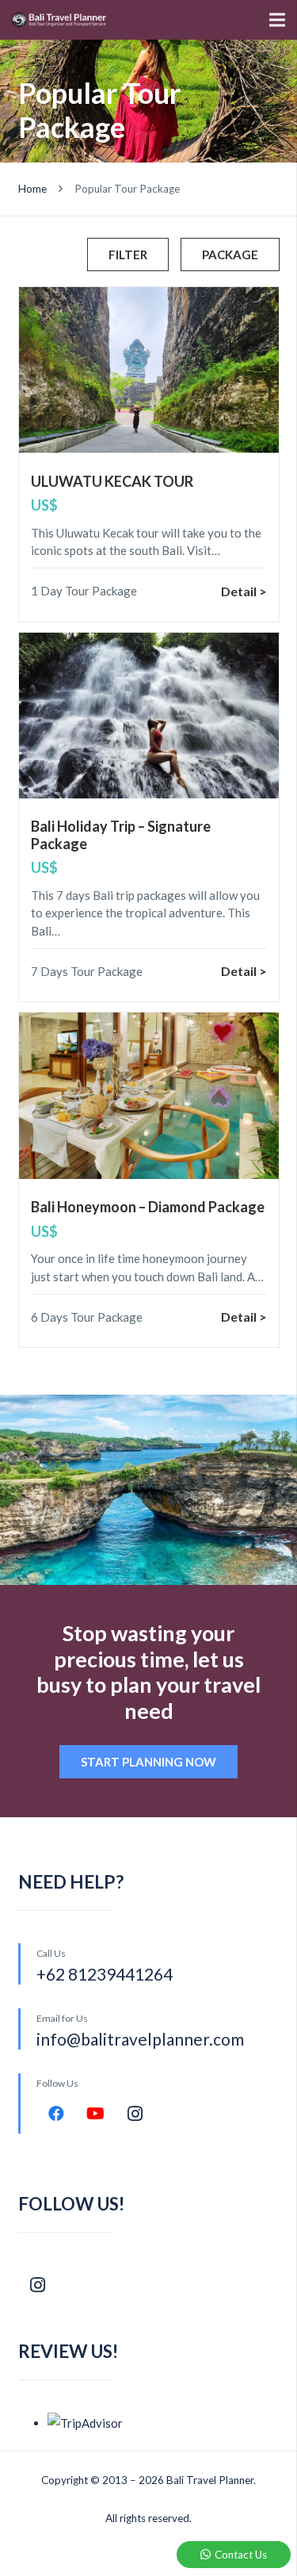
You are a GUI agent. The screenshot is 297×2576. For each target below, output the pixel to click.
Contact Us (241, 2555)
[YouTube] (96, 2114)
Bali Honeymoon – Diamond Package (148, 1207)
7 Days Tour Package (87, 971)
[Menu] (277, 20)
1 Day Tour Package (84, 591)
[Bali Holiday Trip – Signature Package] (149, 716)
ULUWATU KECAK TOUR (112, 481)
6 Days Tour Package (87, 1317)
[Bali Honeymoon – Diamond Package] (149, 1095)
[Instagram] (135, 2114)
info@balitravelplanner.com (140, 2039)
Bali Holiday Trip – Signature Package (121, 835)
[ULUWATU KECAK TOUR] (149, 370)
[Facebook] (56, 2114)
